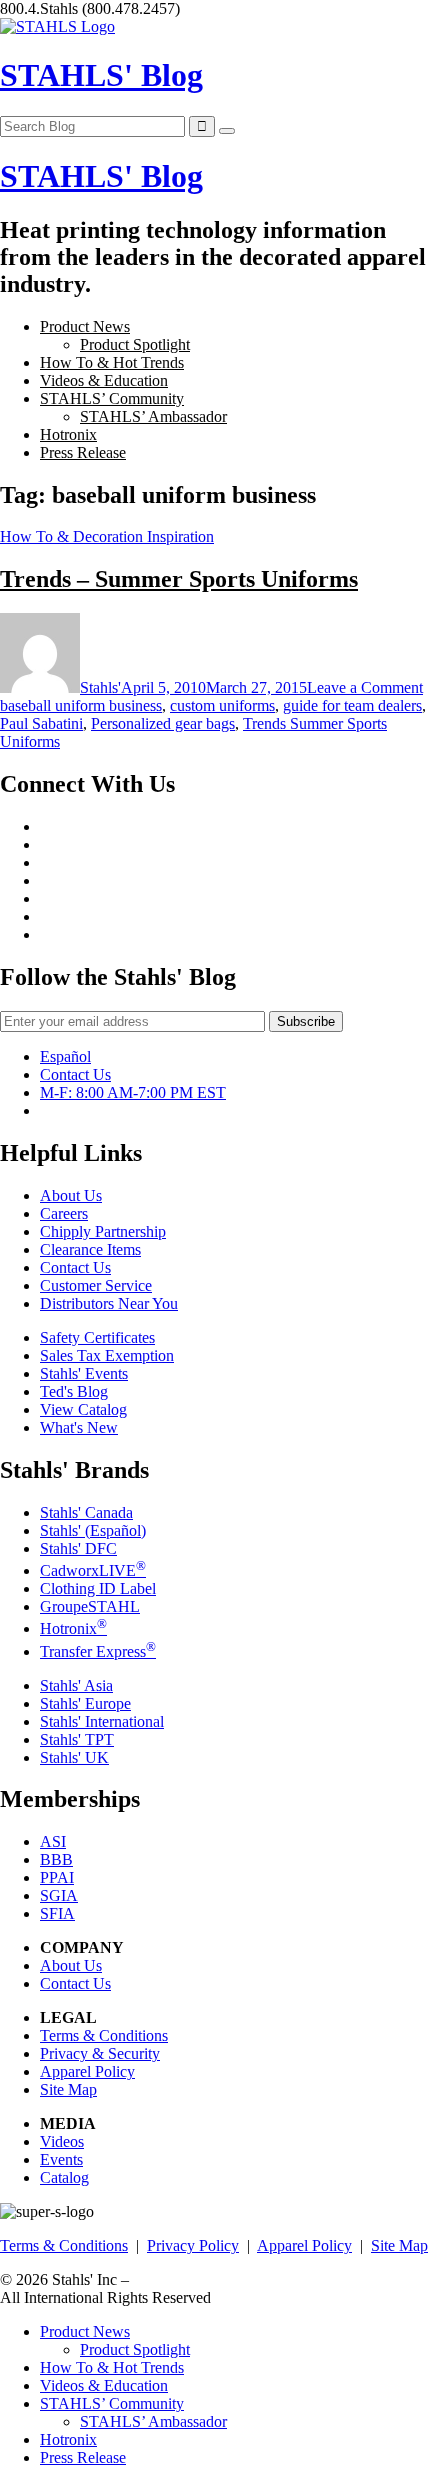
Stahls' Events (84, 1373)
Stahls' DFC (78, 1548)
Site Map (68, 2089)
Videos (62, 2141)
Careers (64, 1213)
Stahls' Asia (76, 1685)
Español (65, 1056)
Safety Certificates (97, 1337)
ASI (53, 1841)
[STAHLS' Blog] (57, 26)
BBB (56, 1859)
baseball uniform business (81, 705)
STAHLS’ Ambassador (153, 416)
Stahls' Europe (85, 1703)
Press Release (83, 452)
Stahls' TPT (77, 1739)
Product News (85, 326)
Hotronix (68, 434)
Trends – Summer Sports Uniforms (179, 579)
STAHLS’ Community (112, 398)
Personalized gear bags (163, 723)
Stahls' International (102, 1721)
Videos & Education (104, 380)
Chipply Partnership (103, 1231)
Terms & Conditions (104, 2035)
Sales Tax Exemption (107, 1355)
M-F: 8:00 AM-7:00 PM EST (133, 1092)
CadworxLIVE (93, 1570)
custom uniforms (222, 705)
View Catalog (83, 1409)
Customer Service (96, 1285)
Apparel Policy (87, 2071)
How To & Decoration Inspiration (107, 536)
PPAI (57, 1877)
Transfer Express (98, 1651)
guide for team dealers (352, 705)
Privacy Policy (193, 2245)
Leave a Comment (365, 687)
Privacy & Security (100, 2053)
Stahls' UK (74, 1757)
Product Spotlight (135, 344)
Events (61, 2159)
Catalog (64, 2177)
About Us (71, 1195)
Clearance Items (90, 1249)
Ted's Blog (74, 1391)
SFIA (57, 1913)
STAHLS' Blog (101, 75)
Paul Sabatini (41, 723)
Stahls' (100, 687)
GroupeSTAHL (90, 1606)
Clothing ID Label (98, 1588)
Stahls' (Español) (93, 1530)
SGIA (59, 1895)
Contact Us (75, 1074)
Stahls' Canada (86, 1512)
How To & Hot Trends (112, 362)
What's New (79, 1427)
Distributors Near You (109, 1303)
